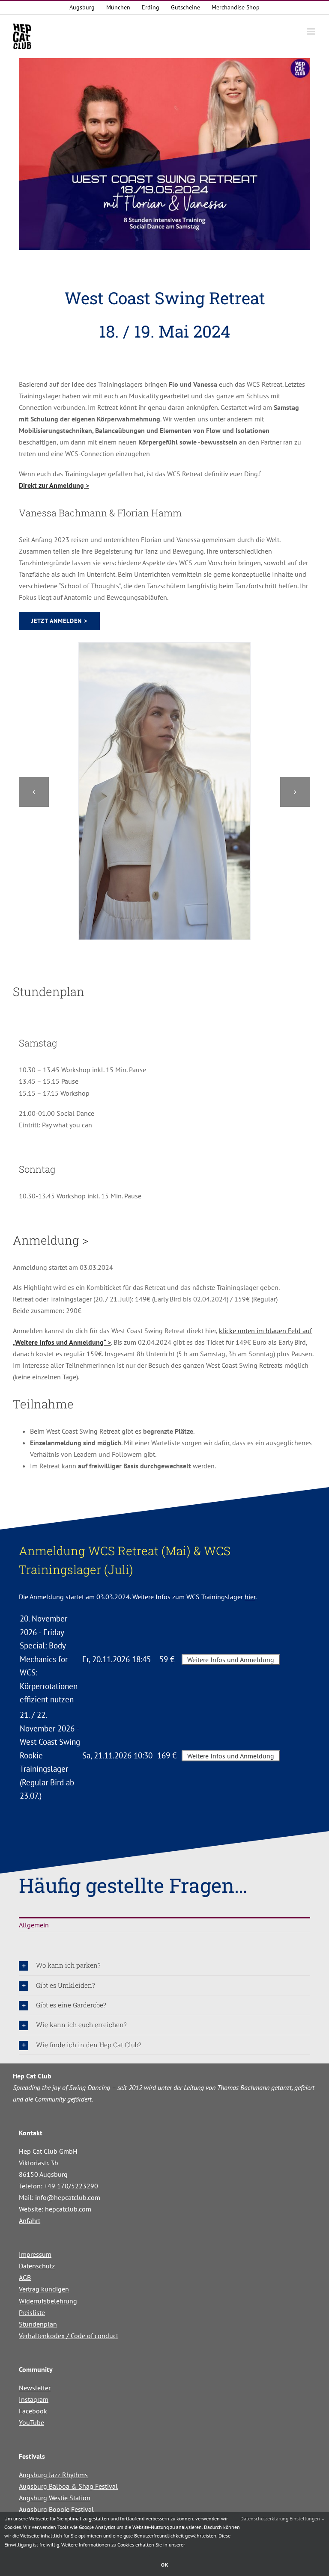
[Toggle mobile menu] (312, 31)
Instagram (34, 2399)
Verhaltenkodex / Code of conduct (69, 2336)
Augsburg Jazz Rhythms (53, 2475)
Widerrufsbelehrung (48, 2301)
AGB (25, 2277)
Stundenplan (38, 2324)
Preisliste (32, 2312)
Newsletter (35, 2388)
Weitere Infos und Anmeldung (231, 1660)
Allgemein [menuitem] (34, 1925)
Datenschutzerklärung (264, 2518)
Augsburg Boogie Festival (56, 2509)
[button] (34, 792)
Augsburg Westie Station (55, 2498)
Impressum (35, 2254)
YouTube (31, 2422)
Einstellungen (305, 2518)
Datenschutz (37, 2266)
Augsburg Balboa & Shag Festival (68, 2486)
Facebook (33, 2411)
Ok (165, 2565)
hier (250, 1597)
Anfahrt (30, 2220)
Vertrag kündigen (44, 2289)
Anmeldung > (51, 1240)
